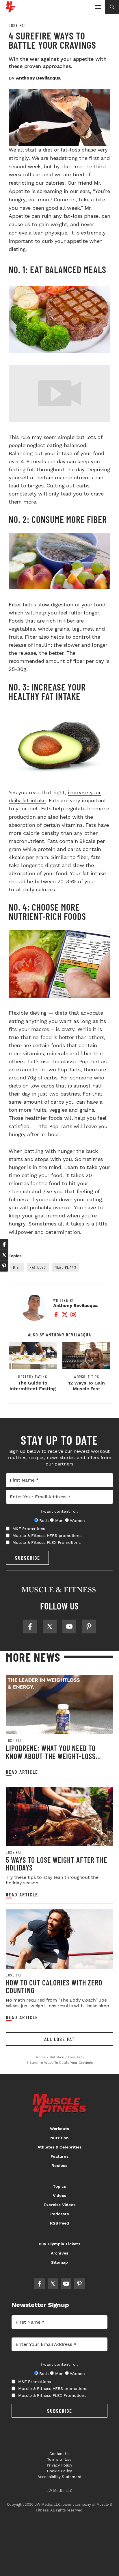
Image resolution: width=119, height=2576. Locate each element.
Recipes (59, 2165)
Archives (60, 2253)
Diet (17, 1267)
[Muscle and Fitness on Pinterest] (89, 1626)
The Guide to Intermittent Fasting (33, 1386)
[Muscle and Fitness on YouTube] (69, 1626)
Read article (22, 1772)
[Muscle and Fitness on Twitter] (50, 1626)
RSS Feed (60, 2223)
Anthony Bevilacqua (38, 78)
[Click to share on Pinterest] (4, 1266)
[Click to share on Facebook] (4, 1244)
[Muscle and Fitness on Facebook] (30, 1626)
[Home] (11, 10)
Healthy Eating (33, 1377)
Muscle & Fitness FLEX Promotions (47, 1542)
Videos (59, 2195)
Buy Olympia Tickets (59, 2244)
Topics (59, 2186)
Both (44, 1520)
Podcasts (59, 2214)
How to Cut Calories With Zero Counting (54, 1986)
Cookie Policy (60, 2471)
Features (59, 2156)
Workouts (60, 2129)
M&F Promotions (29, 1529)
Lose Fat (17, 25)
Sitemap (59, 2262)
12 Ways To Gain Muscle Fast (87, 1386)
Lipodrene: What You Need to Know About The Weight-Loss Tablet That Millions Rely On (52, 1756)
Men (59, 1520)
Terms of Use (59, 2459)
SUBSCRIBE (28, 1558)
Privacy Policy (59, 2465)
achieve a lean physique (38, 233)
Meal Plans (65, 1267)
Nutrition (59, 2138)
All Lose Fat (59, 2039)
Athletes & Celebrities (59, 2147)
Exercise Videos (59, 2205)
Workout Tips (86, 1377)
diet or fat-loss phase (69, 150)
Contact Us (60, 2454)
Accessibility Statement (60, 2477)
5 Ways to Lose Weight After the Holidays (56, 1864)
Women (77, 1520)
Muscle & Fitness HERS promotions (47, 1535)
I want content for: (59, 1511)
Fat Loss (38, 1267)
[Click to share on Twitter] (4, 1255)
